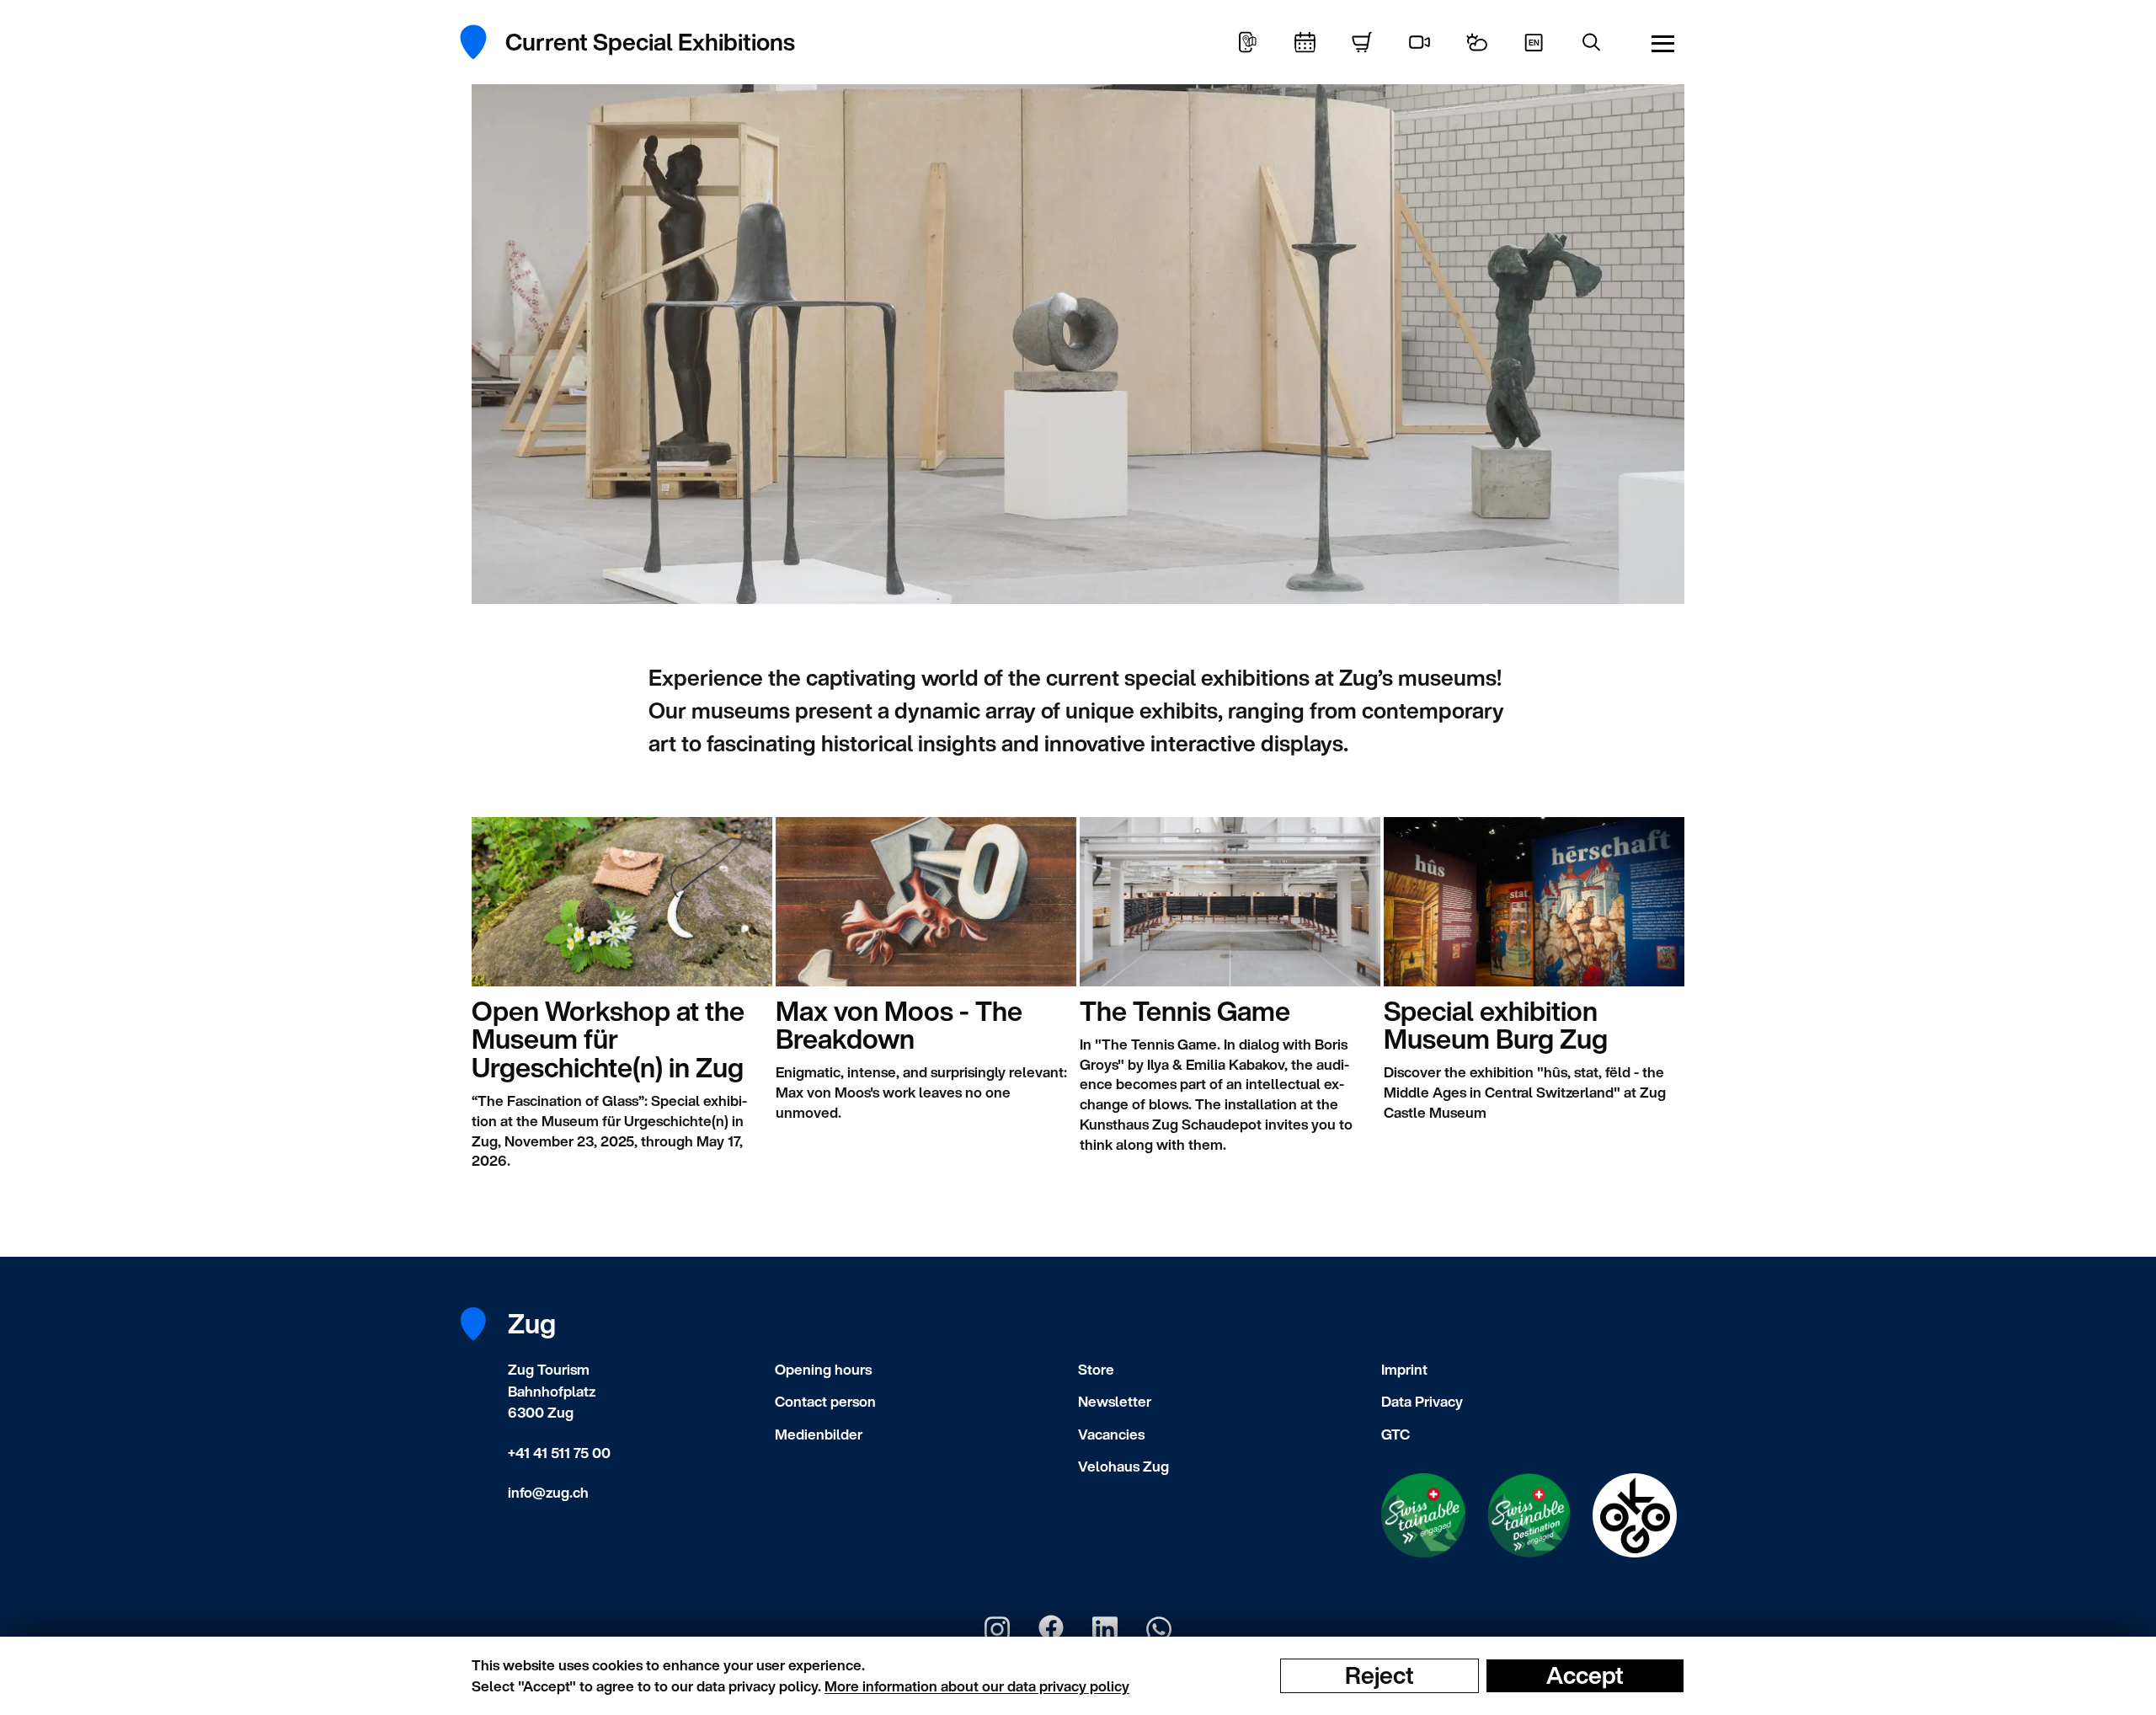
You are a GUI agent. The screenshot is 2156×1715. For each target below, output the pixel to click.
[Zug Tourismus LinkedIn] (1105, 1629)
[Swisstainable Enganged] (1423, 1515)
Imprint (1404, 1369)
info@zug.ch (548, 1492)
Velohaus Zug (1123, 1466)
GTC (1396, 1434)
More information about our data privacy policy (977, 1686)
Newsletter (1115, 1401)
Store (1096, 1369)
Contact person (825, 1401)
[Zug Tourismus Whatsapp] (1159, 1629)
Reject (1380, 1675)
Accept (1585, 1675)
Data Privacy (1422, 1401)
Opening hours (823, 1369)
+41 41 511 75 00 (559, 1453)
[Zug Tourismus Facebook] (1051, 1629)
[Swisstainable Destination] (1529, 1515)
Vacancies (1111, 1434)
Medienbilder (819, 1434)
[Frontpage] (482, 42)
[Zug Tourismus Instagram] (997, 1629)
